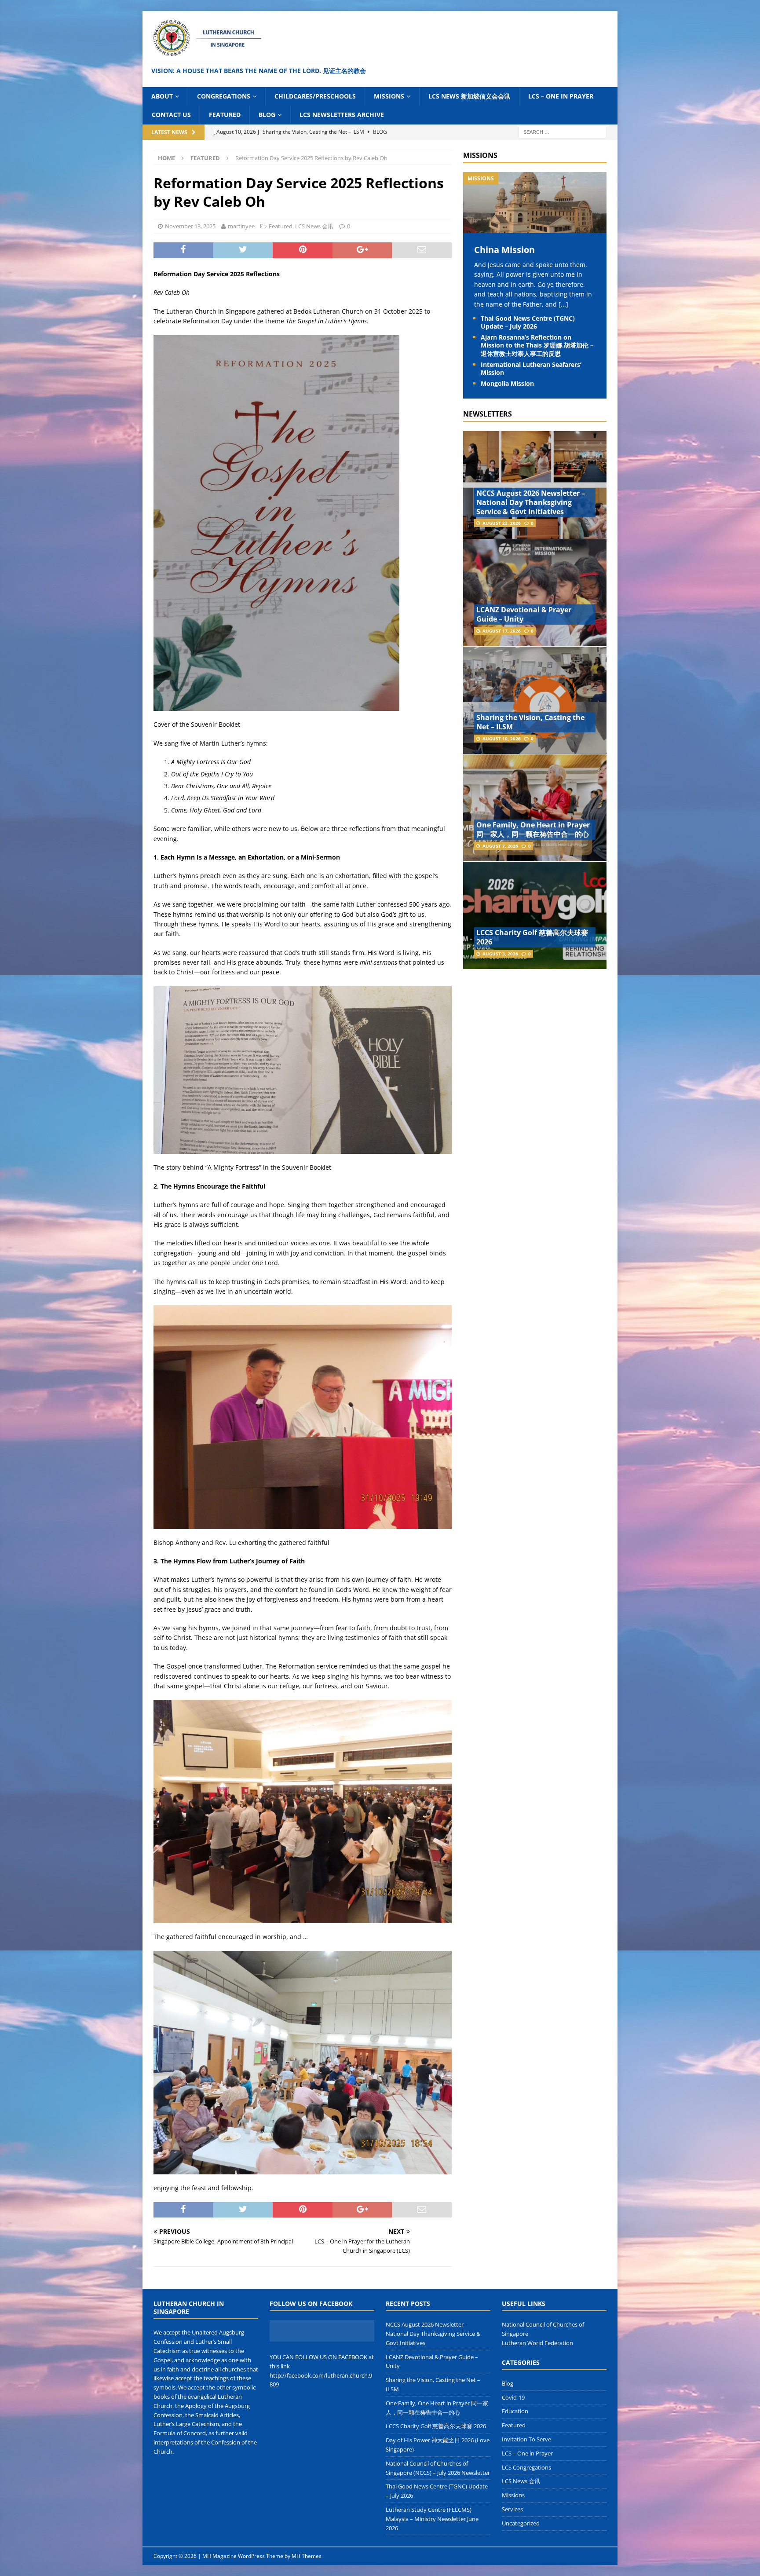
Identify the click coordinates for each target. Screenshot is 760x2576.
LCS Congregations (526, 2467)
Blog (267, 115)
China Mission (504, 250)
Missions (389, 96)
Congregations (224, 96)
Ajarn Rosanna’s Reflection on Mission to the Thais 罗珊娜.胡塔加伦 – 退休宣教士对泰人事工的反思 (537, 345)
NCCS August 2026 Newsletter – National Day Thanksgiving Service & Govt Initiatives (531, 502)
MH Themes (307, 2556)
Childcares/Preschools (315, 96)
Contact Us (171, 115)
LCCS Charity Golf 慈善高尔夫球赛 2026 (532, 937)
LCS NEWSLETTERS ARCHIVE (342, 115)
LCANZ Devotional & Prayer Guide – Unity (524, 614)
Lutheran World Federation (537, 2343)
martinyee (241, 226)
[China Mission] (535, 228)
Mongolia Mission (507, 383)
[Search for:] (563, 131)
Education (515, 2411)
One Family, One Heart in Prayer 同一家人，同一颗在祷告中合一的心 (533, 829)
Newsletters (488, 414)
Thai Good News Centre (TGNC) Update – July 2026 (528, 322)
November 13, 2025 (190, 226)
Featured (225, 115)
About (162, 96)
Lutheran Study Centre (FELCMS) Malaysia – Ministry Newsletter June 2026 (432, 2519)
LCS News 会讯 (314, 226)
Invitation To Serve (526, 2439)
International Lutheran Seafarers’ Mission (531, 368)
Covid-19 (513, 2397)
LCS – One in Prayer (561, 96)
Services (512, 2509)
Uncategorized (521, 2523)
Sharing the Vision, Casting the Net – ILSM (530, 722)
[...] (563, 304)
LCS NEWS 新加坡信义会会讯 (469, 96)
